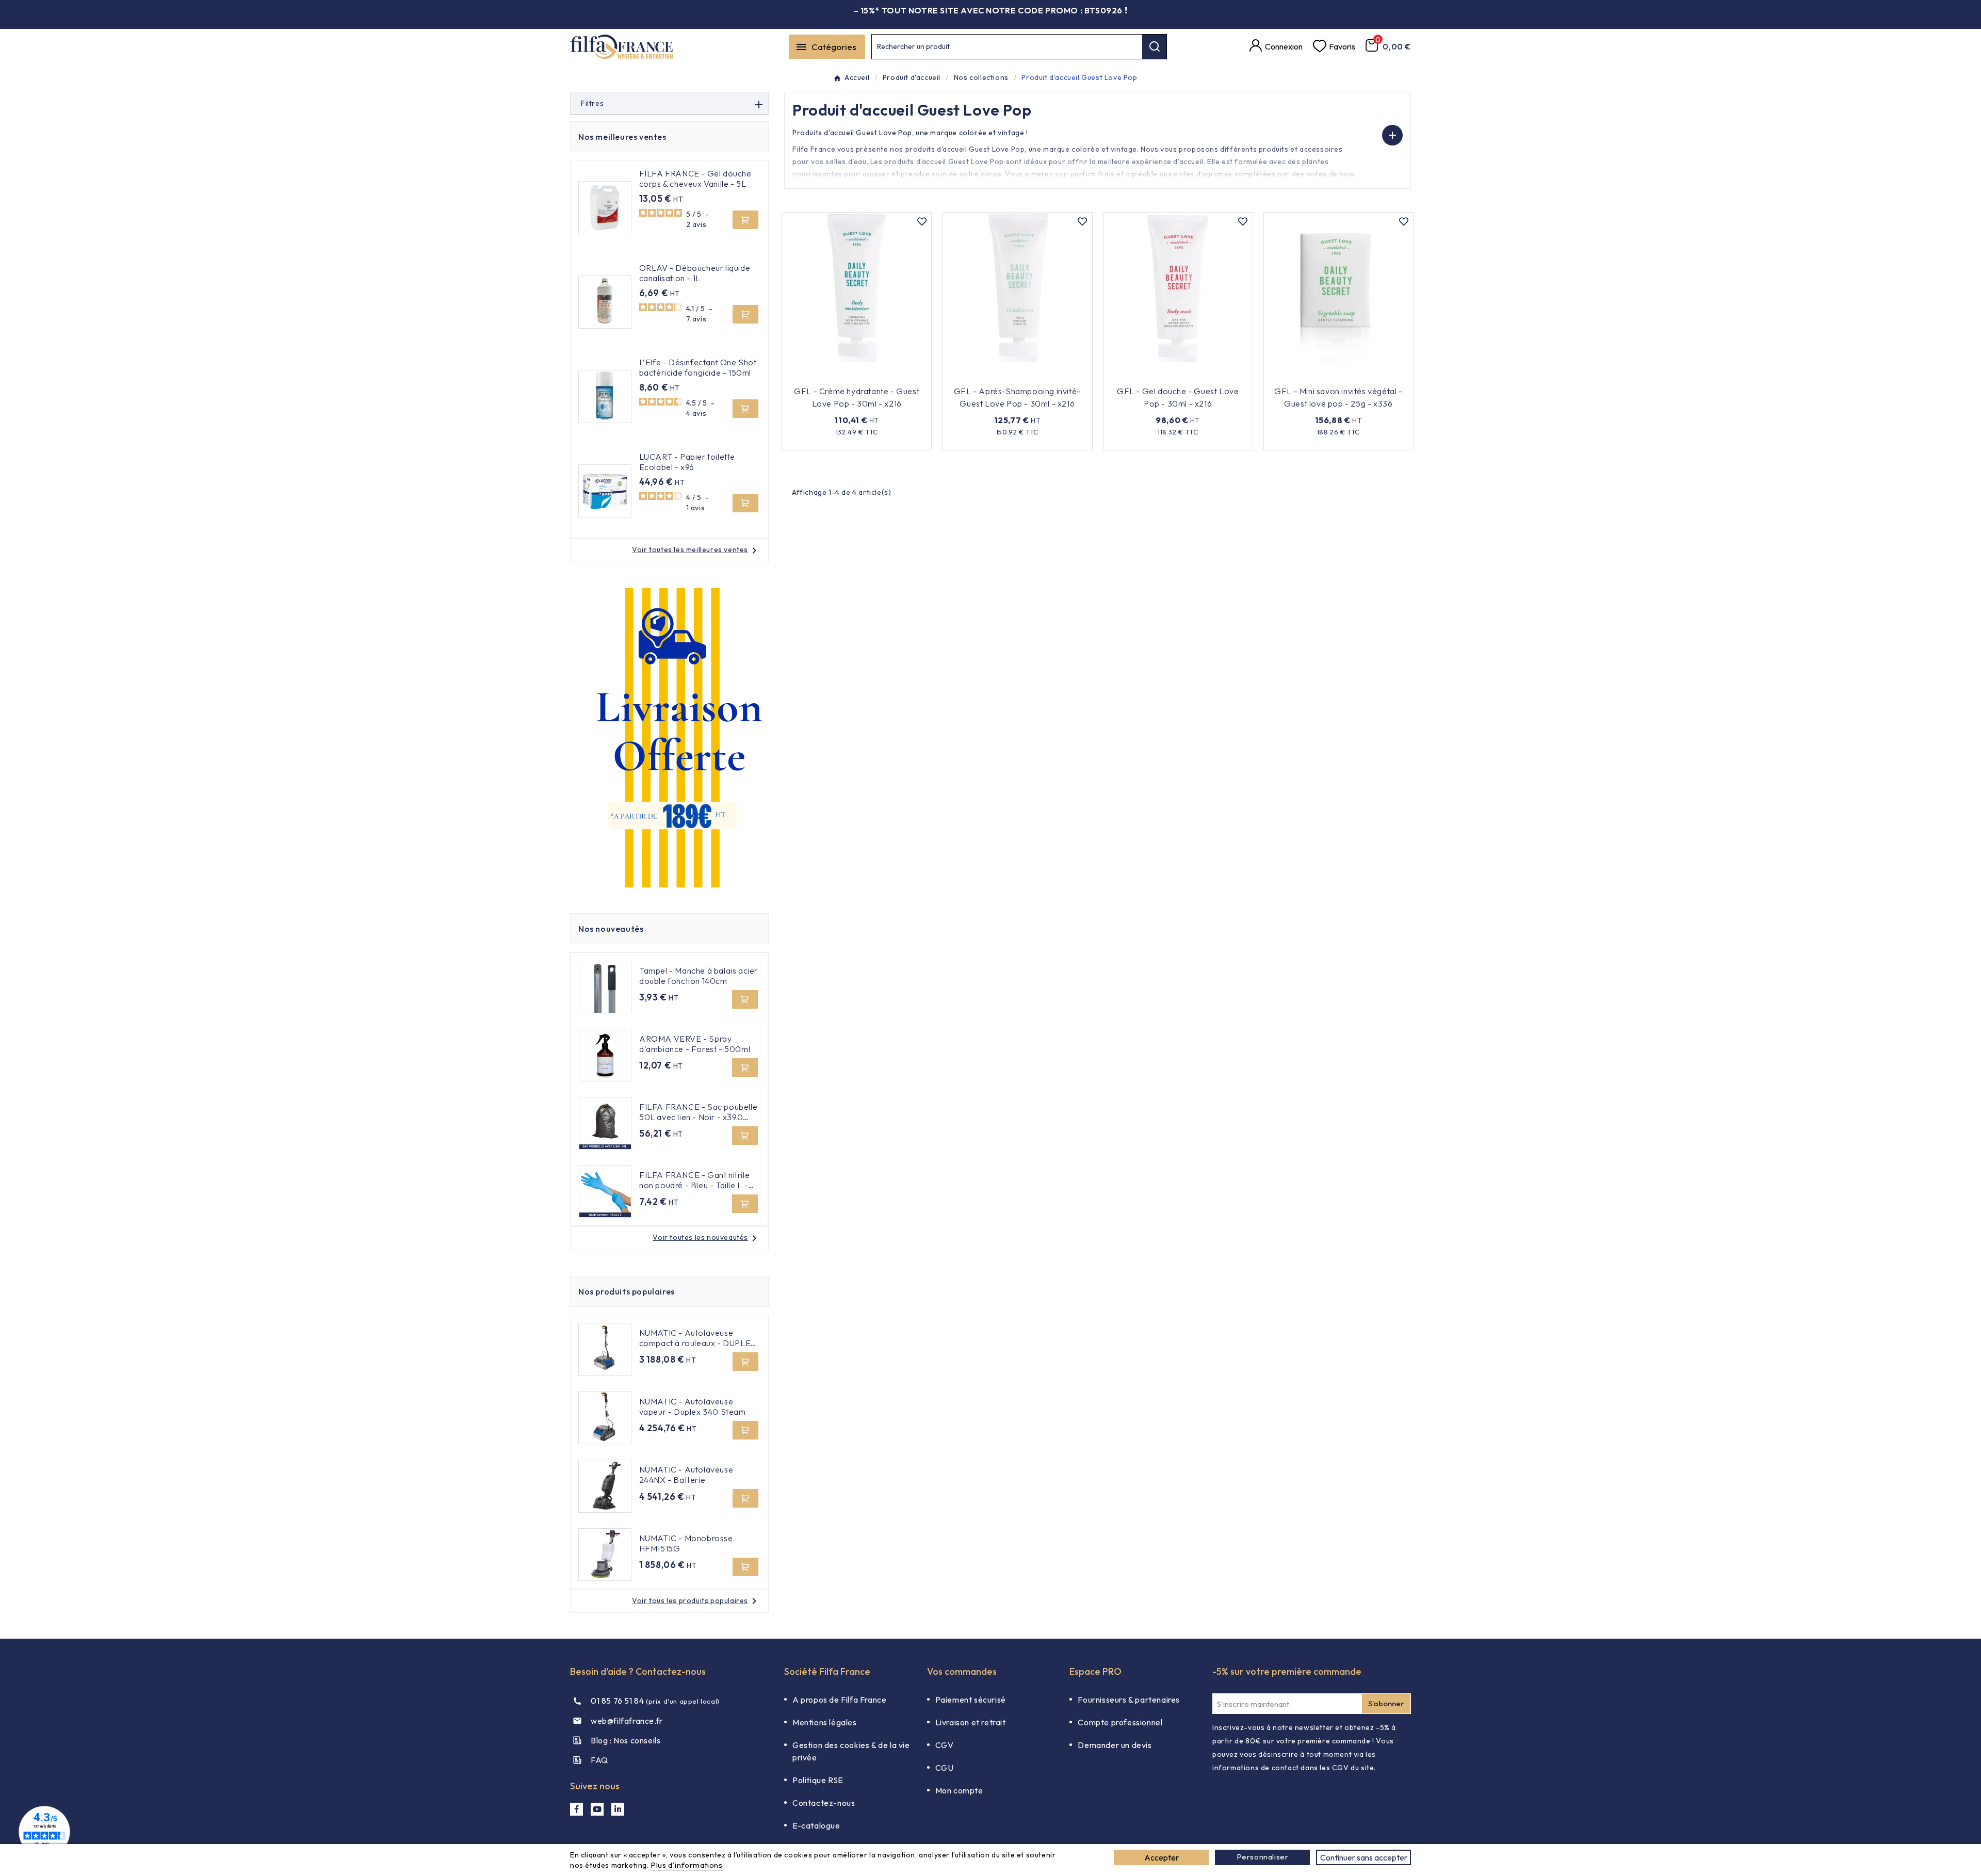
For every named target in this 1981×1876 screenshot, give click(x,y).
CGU (945, 1768)
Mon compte (959, 1790)
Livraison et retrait (971, 1722)
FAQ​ (599, 1760)
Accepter (1162, 1857)
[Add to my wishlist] (922, 222)
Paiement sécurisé (971, 1700)
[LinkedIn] (618, 1809)
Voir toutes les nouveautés (707, 1237)
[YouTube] (597, 1809)
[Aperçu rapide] (903, 376)
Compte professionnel (1120, 1722)
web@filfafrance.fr (627, 1721)
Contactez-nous (824, 1803)
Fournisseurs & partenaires (1129, 1700)
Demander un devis (1115, 1745)
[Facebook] (577, 1809)
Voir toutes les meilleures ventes (696, 549)
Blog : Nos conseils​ (626, 1740)
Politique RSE (818, 1780)
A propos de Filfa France (839, 1700)
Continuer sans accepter (1364, 1857)
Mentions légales (825, 1722)
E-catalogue (816, 1825)
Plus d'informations (686, 1865)
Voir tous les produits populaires (696, 1600)
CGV (945, 1745)
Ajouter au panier (850, 376)
